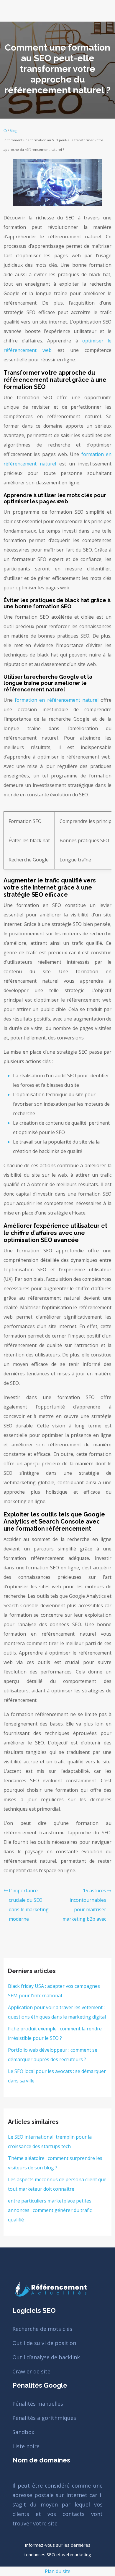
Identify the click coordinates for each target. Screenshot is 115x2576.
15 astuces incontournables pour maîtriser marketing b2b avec (84, 1905)
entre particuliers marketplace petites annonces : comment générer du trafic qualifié (50, 2210)
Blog (13, 131)
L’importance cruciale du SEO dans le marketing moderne (29, 1905)
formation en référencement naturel (57, 700)
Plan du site (58, 2571)
